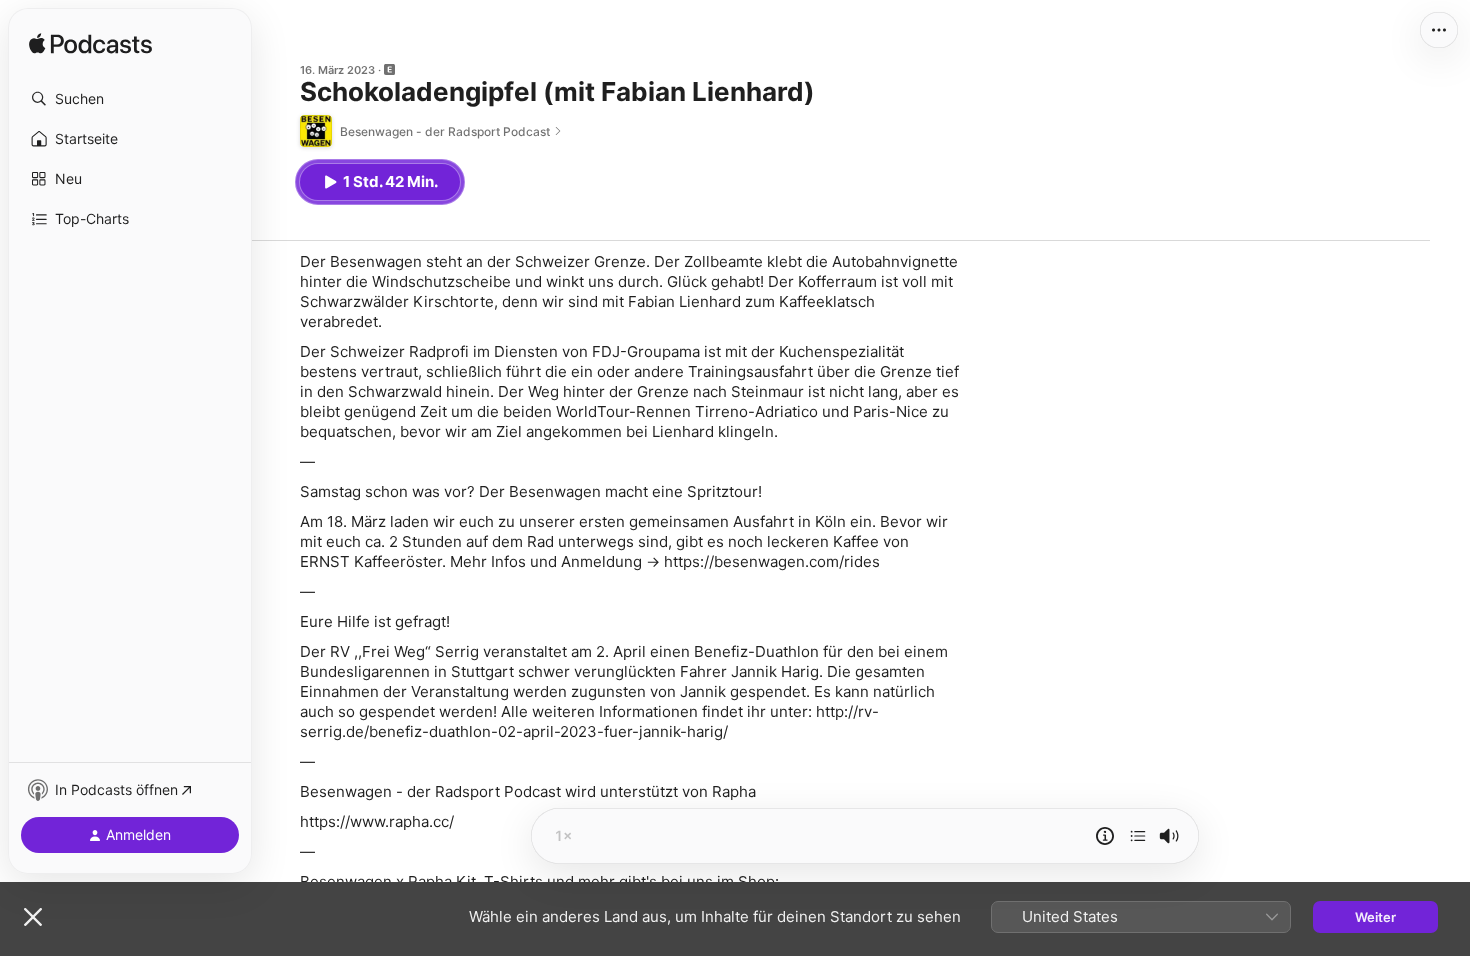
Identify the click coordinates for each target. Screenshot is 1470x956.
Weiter (1375, 917)
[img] (90, 45)
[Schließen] (33, 917)
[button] (130, 99)
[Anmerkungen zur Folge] (1105, 836)
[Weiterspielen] (1138, 836)
